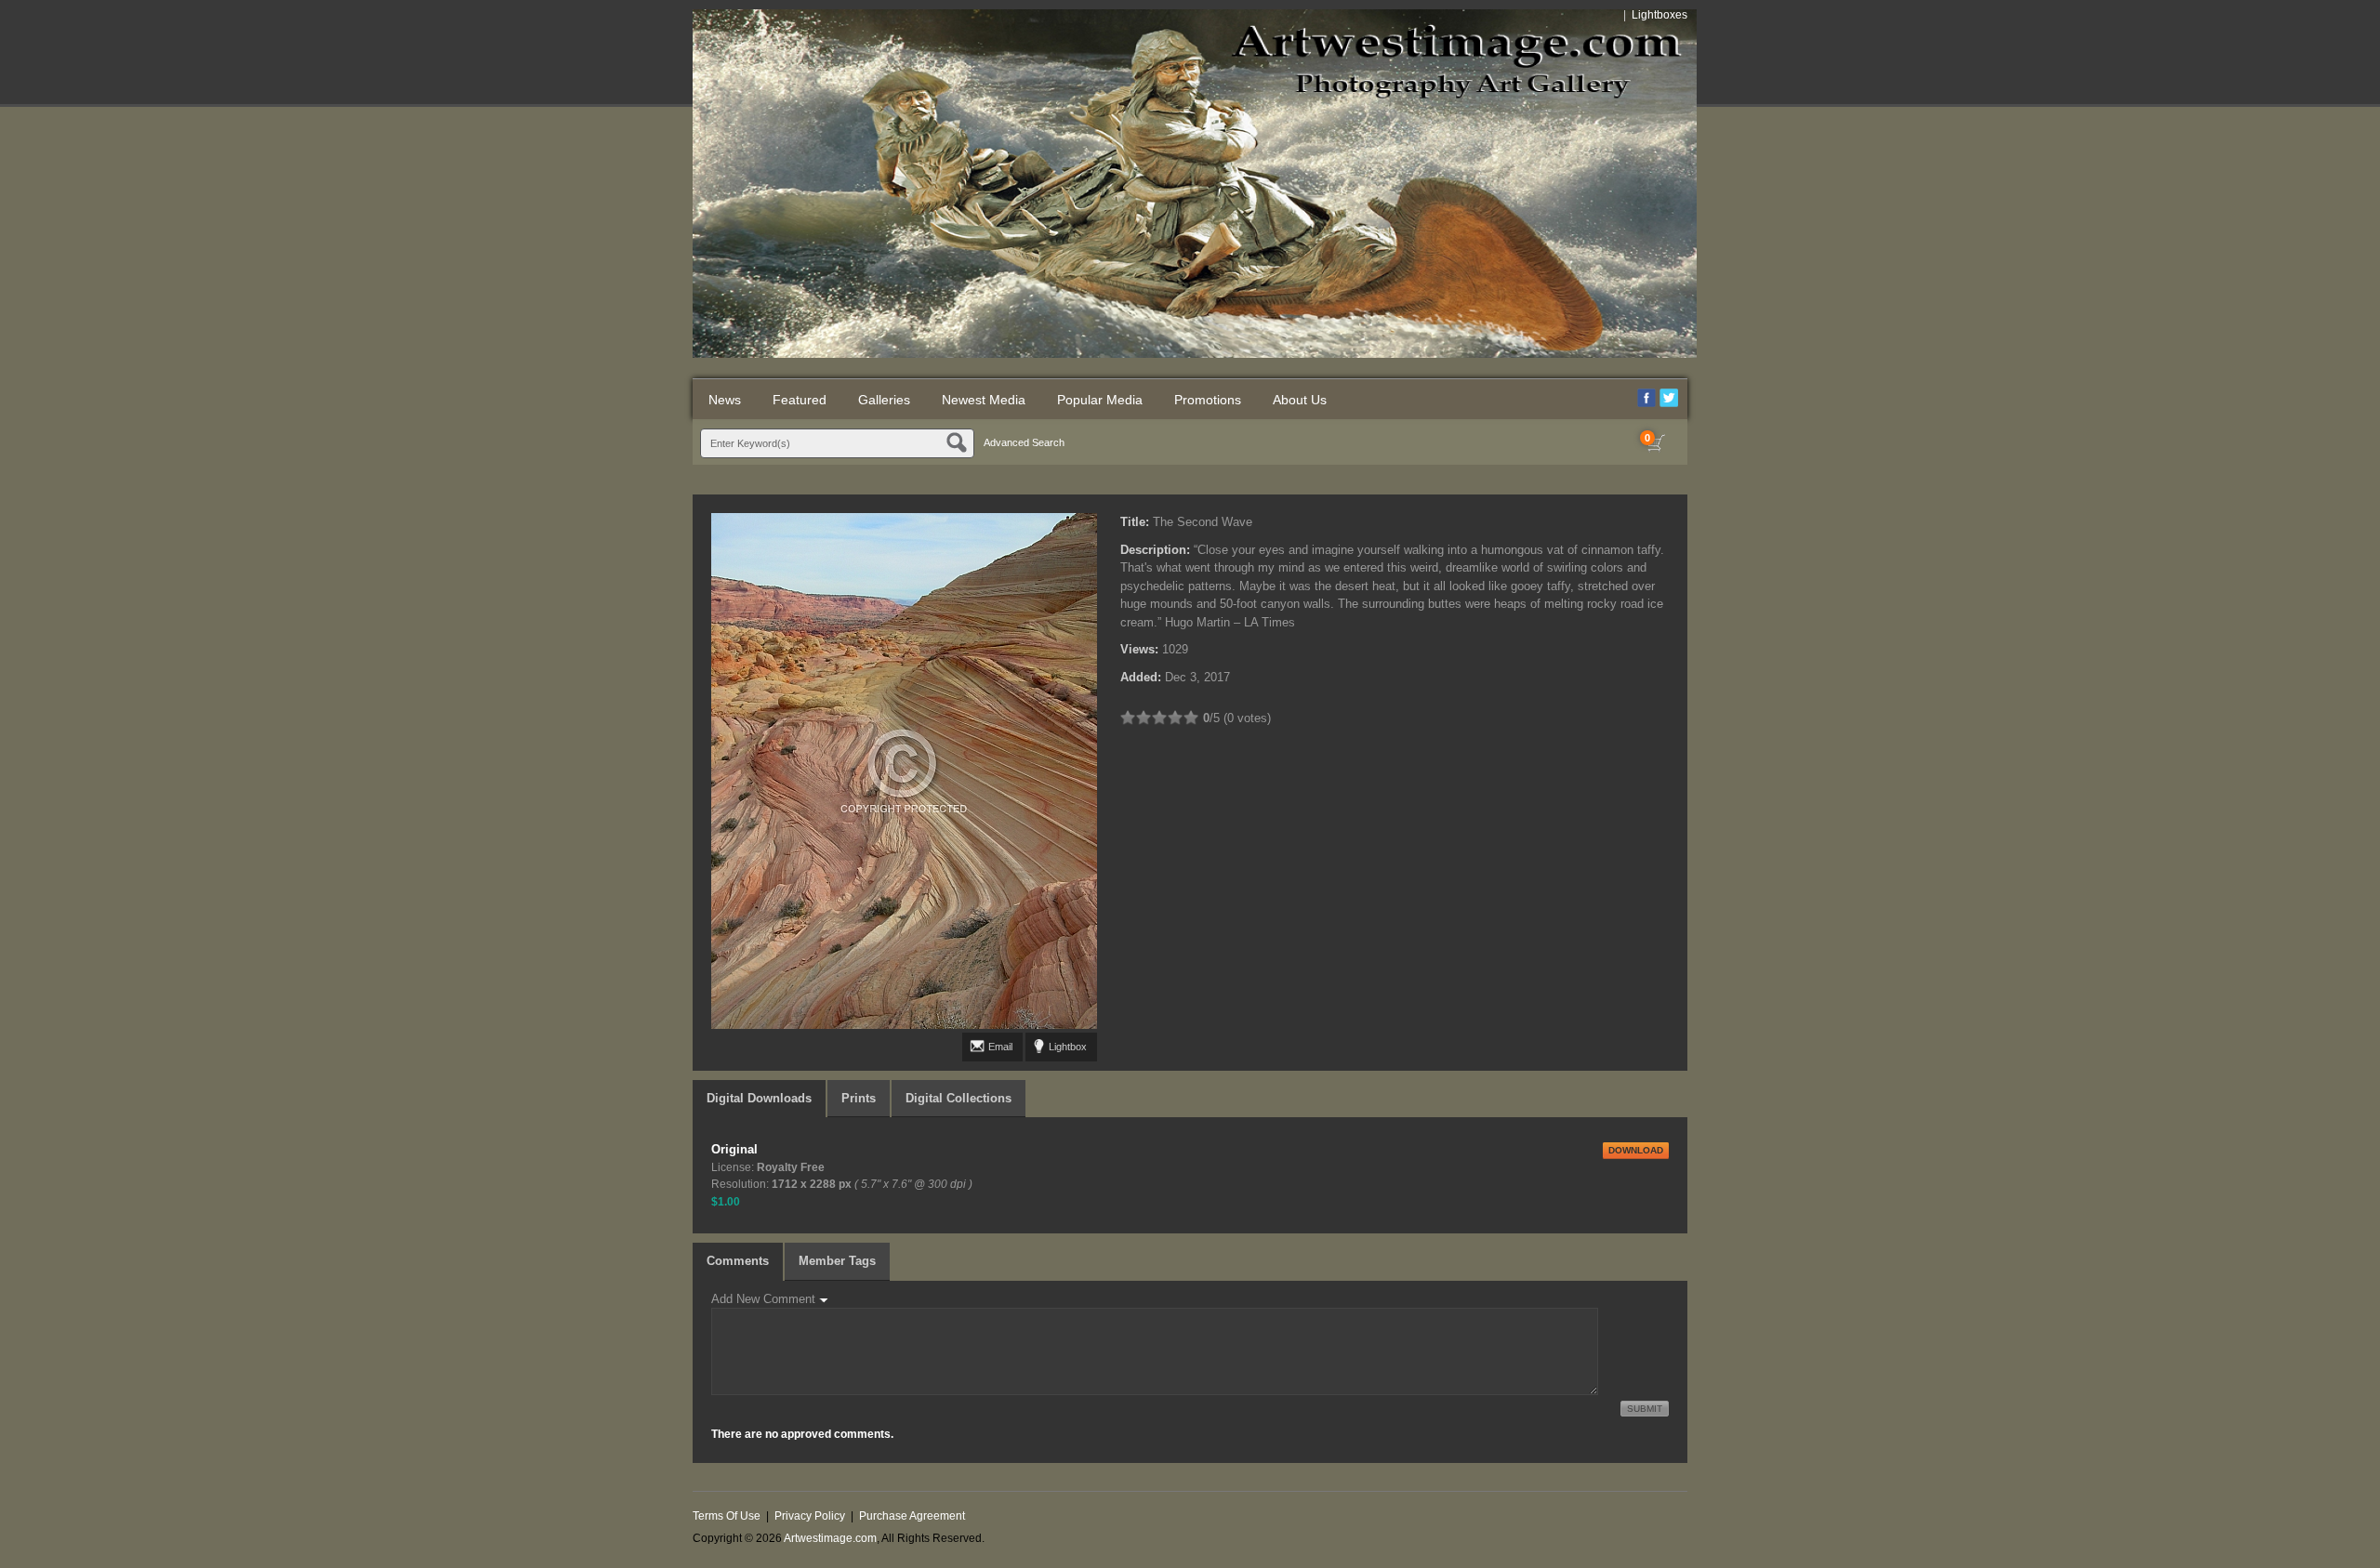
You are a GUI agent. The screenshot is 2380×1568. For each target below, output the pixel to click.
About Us (1300, 400)
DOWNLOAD (1636, 1150)
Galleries (884, 400)
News (725, 400)
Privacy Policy (810, 1516)
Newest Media (984, 400)
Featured (800, 400)
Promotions (1208, 400)
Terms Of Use (727, 1516)
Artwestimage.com (830, 1538)
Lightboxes (1659, 15)
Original (734, 1149)
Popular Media (1100, 400)
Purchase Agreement (912, 1516)
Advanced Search (1024, 442)
